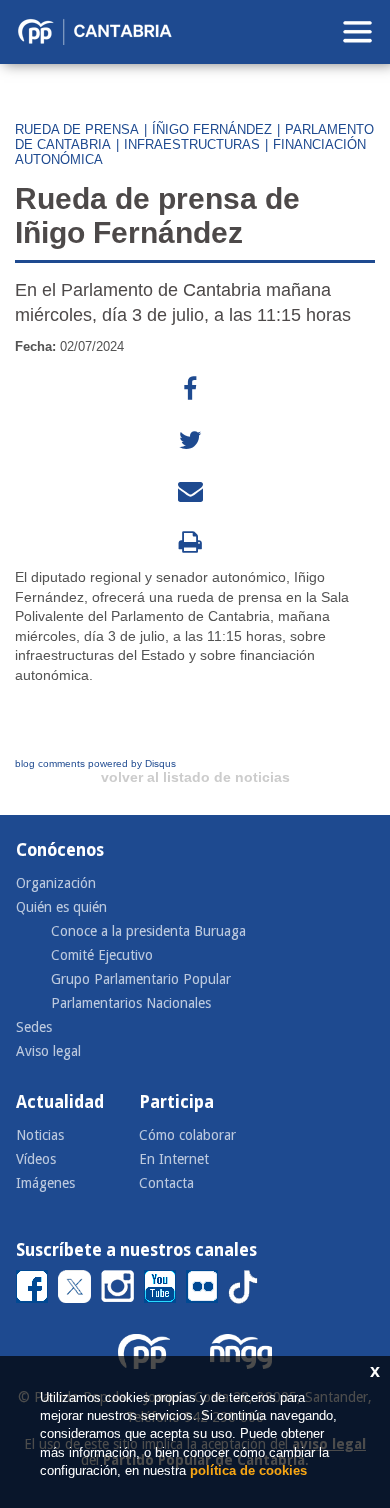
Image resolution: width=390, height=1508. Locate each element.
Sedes (34, 1027)
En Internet (174, 1159)
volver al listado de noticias (195, 777)
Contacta (166, 1183)
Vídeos (36, 1159)
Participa (176, 1102)
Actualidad (60, 1102)
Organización (56, 883)
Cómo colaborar (187, 1135)
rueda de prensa (77, 129)
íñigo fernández (212, 129)
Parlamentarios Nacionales (131, 1003)
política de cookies (248, 1470)
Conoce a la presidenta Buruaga (148, 931)
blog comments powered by (95, 763)
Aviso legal (48, 1051)
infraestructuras (192, 144)
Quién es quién (61, 907)
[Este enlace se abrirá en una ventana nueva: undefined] (190, 389)
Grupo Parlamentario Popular (141, 979)
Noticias (40, 1135)
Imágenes (45, 1183)
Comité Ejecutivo (102, 955)
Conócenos (60, 850)
